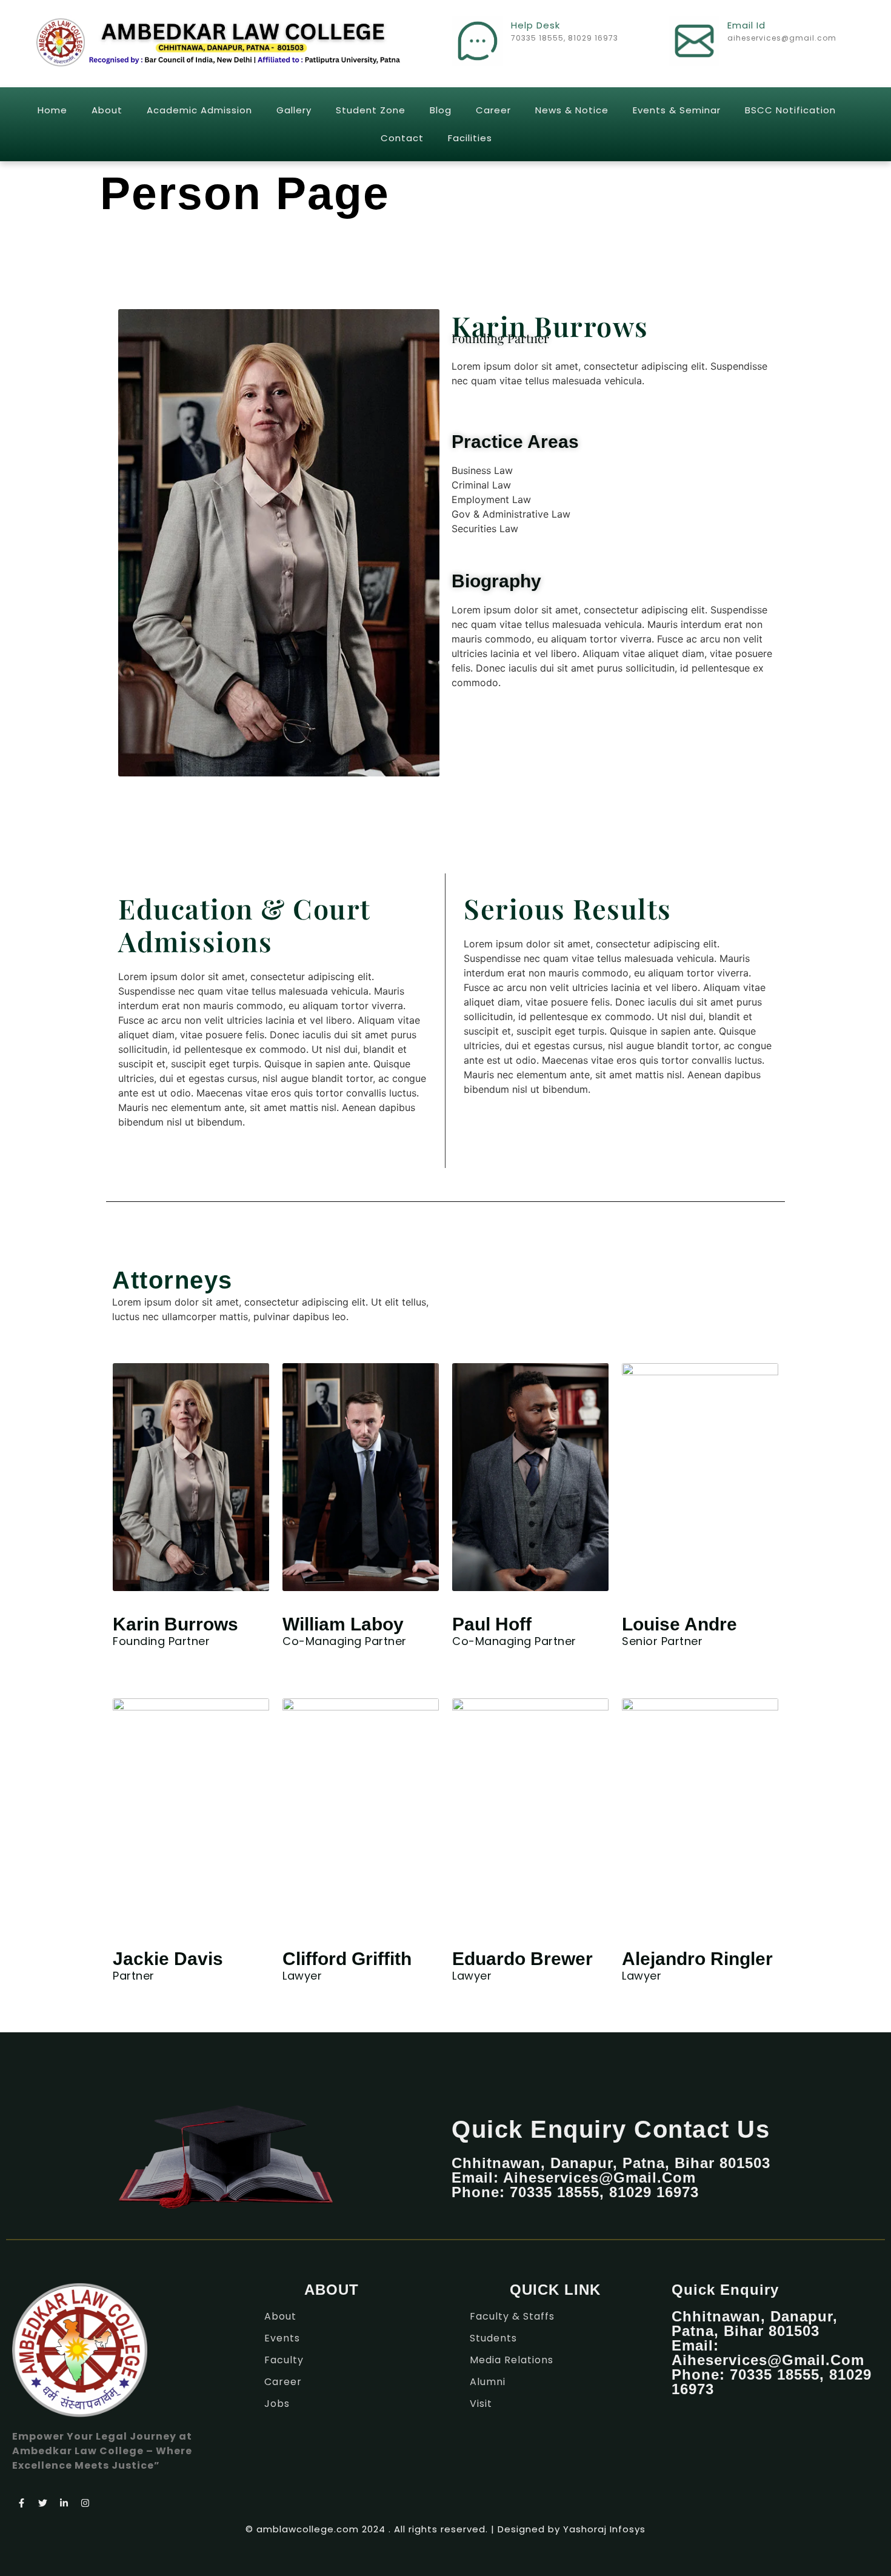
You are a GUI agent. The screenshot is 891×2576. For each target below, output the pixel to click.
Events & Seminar (677, 110)
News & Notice (572, 110)
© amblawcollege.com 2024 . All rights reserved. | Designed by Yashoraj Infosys (446, 2529)
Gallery (294, 110)
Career (493, 110)
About (107, 110)
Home (52, 110)
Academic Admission (199, 110)
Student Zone (371, 110)
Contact (402, 138)
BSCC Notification (790, 110)
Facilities (470, 138)
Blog (441, 110)
